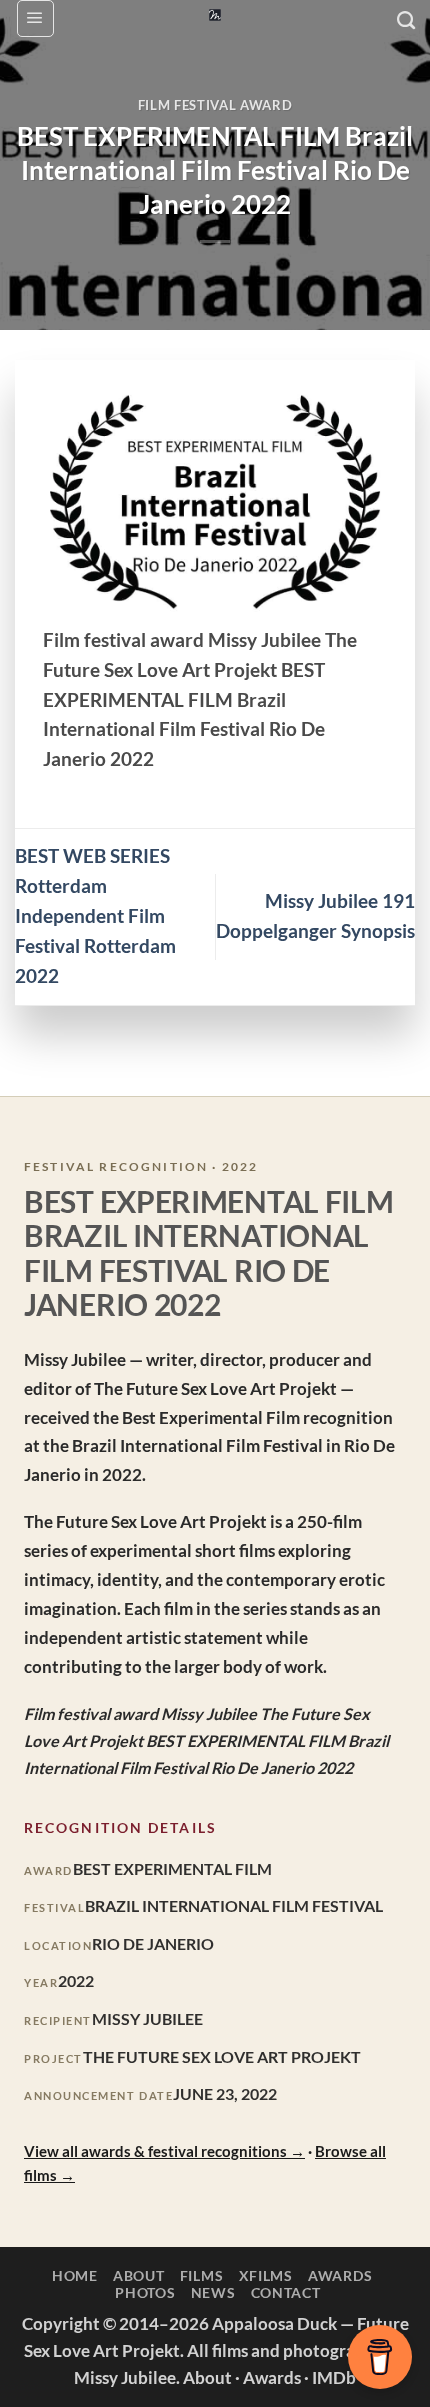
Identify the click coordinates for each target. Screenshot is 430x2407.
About (139, 2275)
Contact (286, 2292)
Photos (145, 2292)
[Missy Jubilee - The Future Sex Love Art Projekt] (215, 15)
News (213, 2292)
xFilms (266, 2275)
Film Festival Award (215, 105)
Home (75, 2275)
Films (202, 2275)
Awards (340, 2275)
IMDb (334, 2377)
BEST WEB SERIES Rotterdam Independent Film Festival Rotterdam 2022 (95, 916)
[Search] (406, 21)
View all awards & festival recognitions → (164, 2151)
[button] (35, 18)
